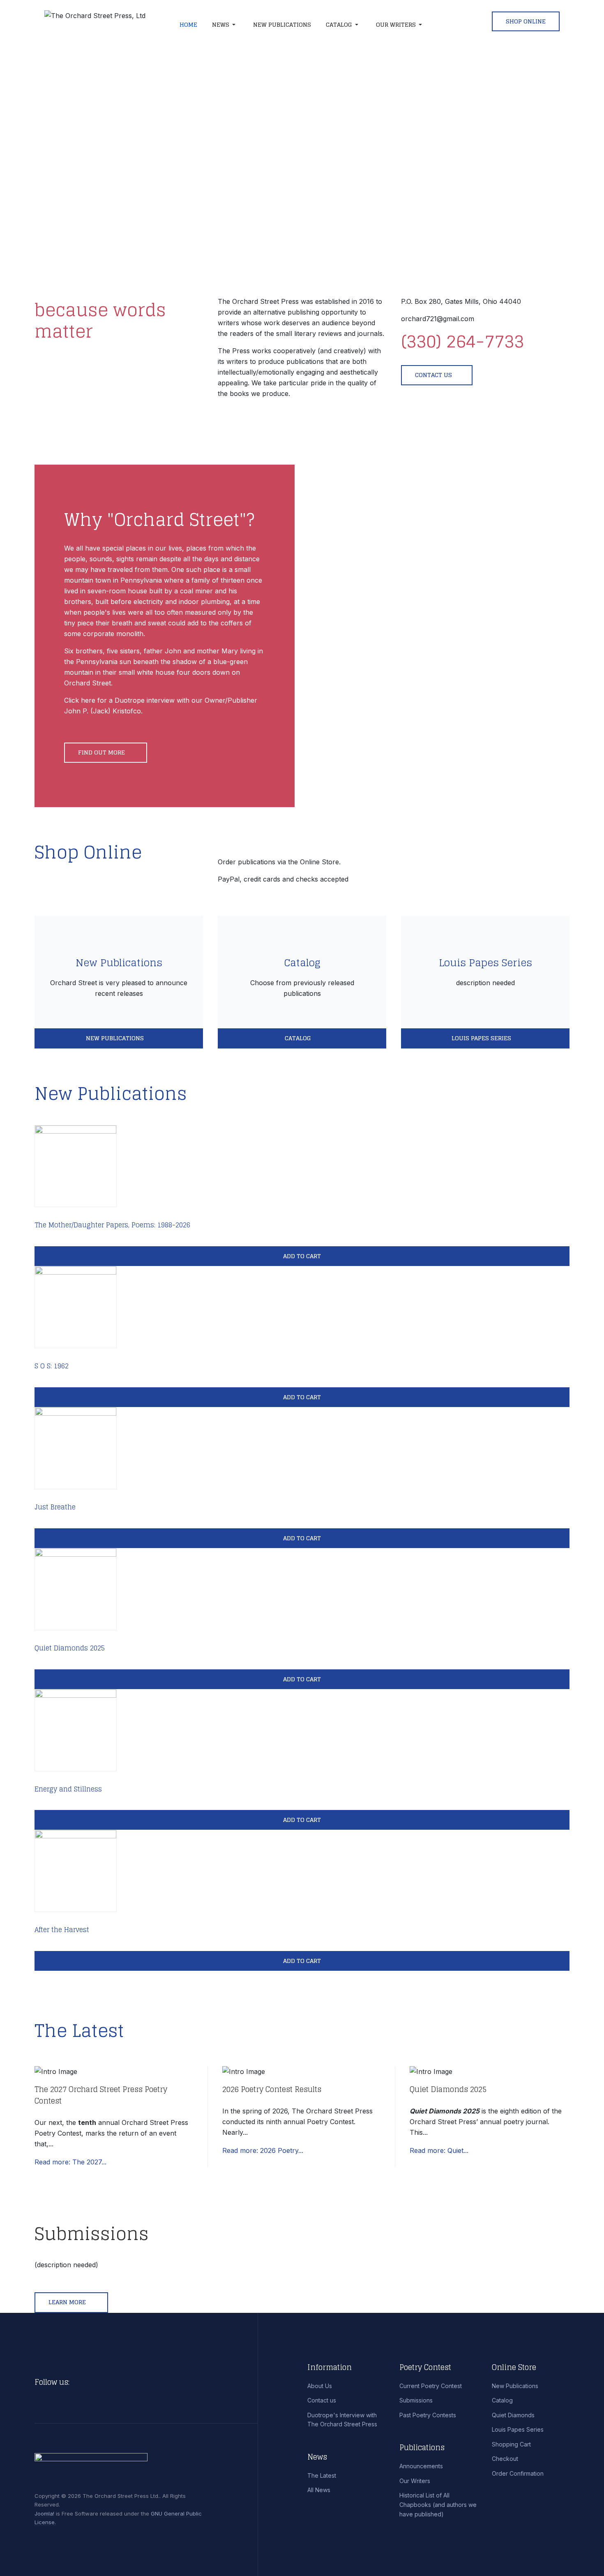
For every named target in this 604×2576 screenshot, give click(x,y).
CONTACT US (433, 375)
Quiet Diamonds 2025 (70, 1648)
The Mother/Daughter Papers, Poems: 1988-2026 (112, 1225)
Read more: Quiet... (439, 2150)
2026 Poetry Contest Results (272, 2089)
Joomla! (44, 2514)
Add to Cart (302, 1256)
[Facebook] (78, 2382)
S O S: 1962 (52, 1366)
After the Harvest (62, 1930)
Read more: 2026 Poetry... (263, 2150)
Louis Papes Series (485, 963)
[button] (225, 25)
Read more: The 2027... (70, 2162)
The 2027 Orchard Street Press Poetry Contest (101, 2095)
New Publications (119, 963)
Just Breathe (55, 1507)
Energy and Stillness (68, 1789)
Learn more (68, 2302)
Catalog (302, 963)
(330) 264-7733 (462, 341)
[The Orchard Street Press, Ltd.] (103, 25)
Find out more (102, 752)
